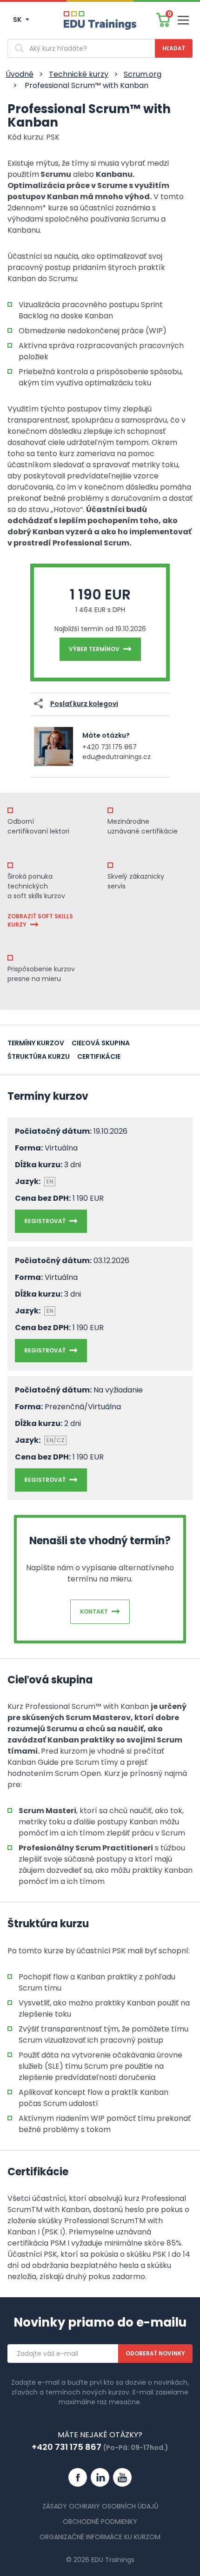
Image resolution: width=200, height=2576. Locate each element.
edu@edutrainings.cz (117, 757)
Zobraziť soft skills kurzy (40, 920)
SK (18, 20)
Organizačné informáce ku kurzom (100, 2537)
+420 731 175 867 (110, 747)
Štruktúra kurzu (39, 1056)
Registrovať (45, 1221)
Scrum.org (143, 74)
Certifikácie (99, 1056)
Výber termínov (94, 649)
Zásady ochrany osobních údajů (100, 2506)
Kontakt (94, 1611)
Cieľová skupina (101, 1043)
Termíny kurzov (36, 1043)
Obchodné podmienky (100, 2522)
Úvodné (20, 74)
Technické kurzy (79, 74)
